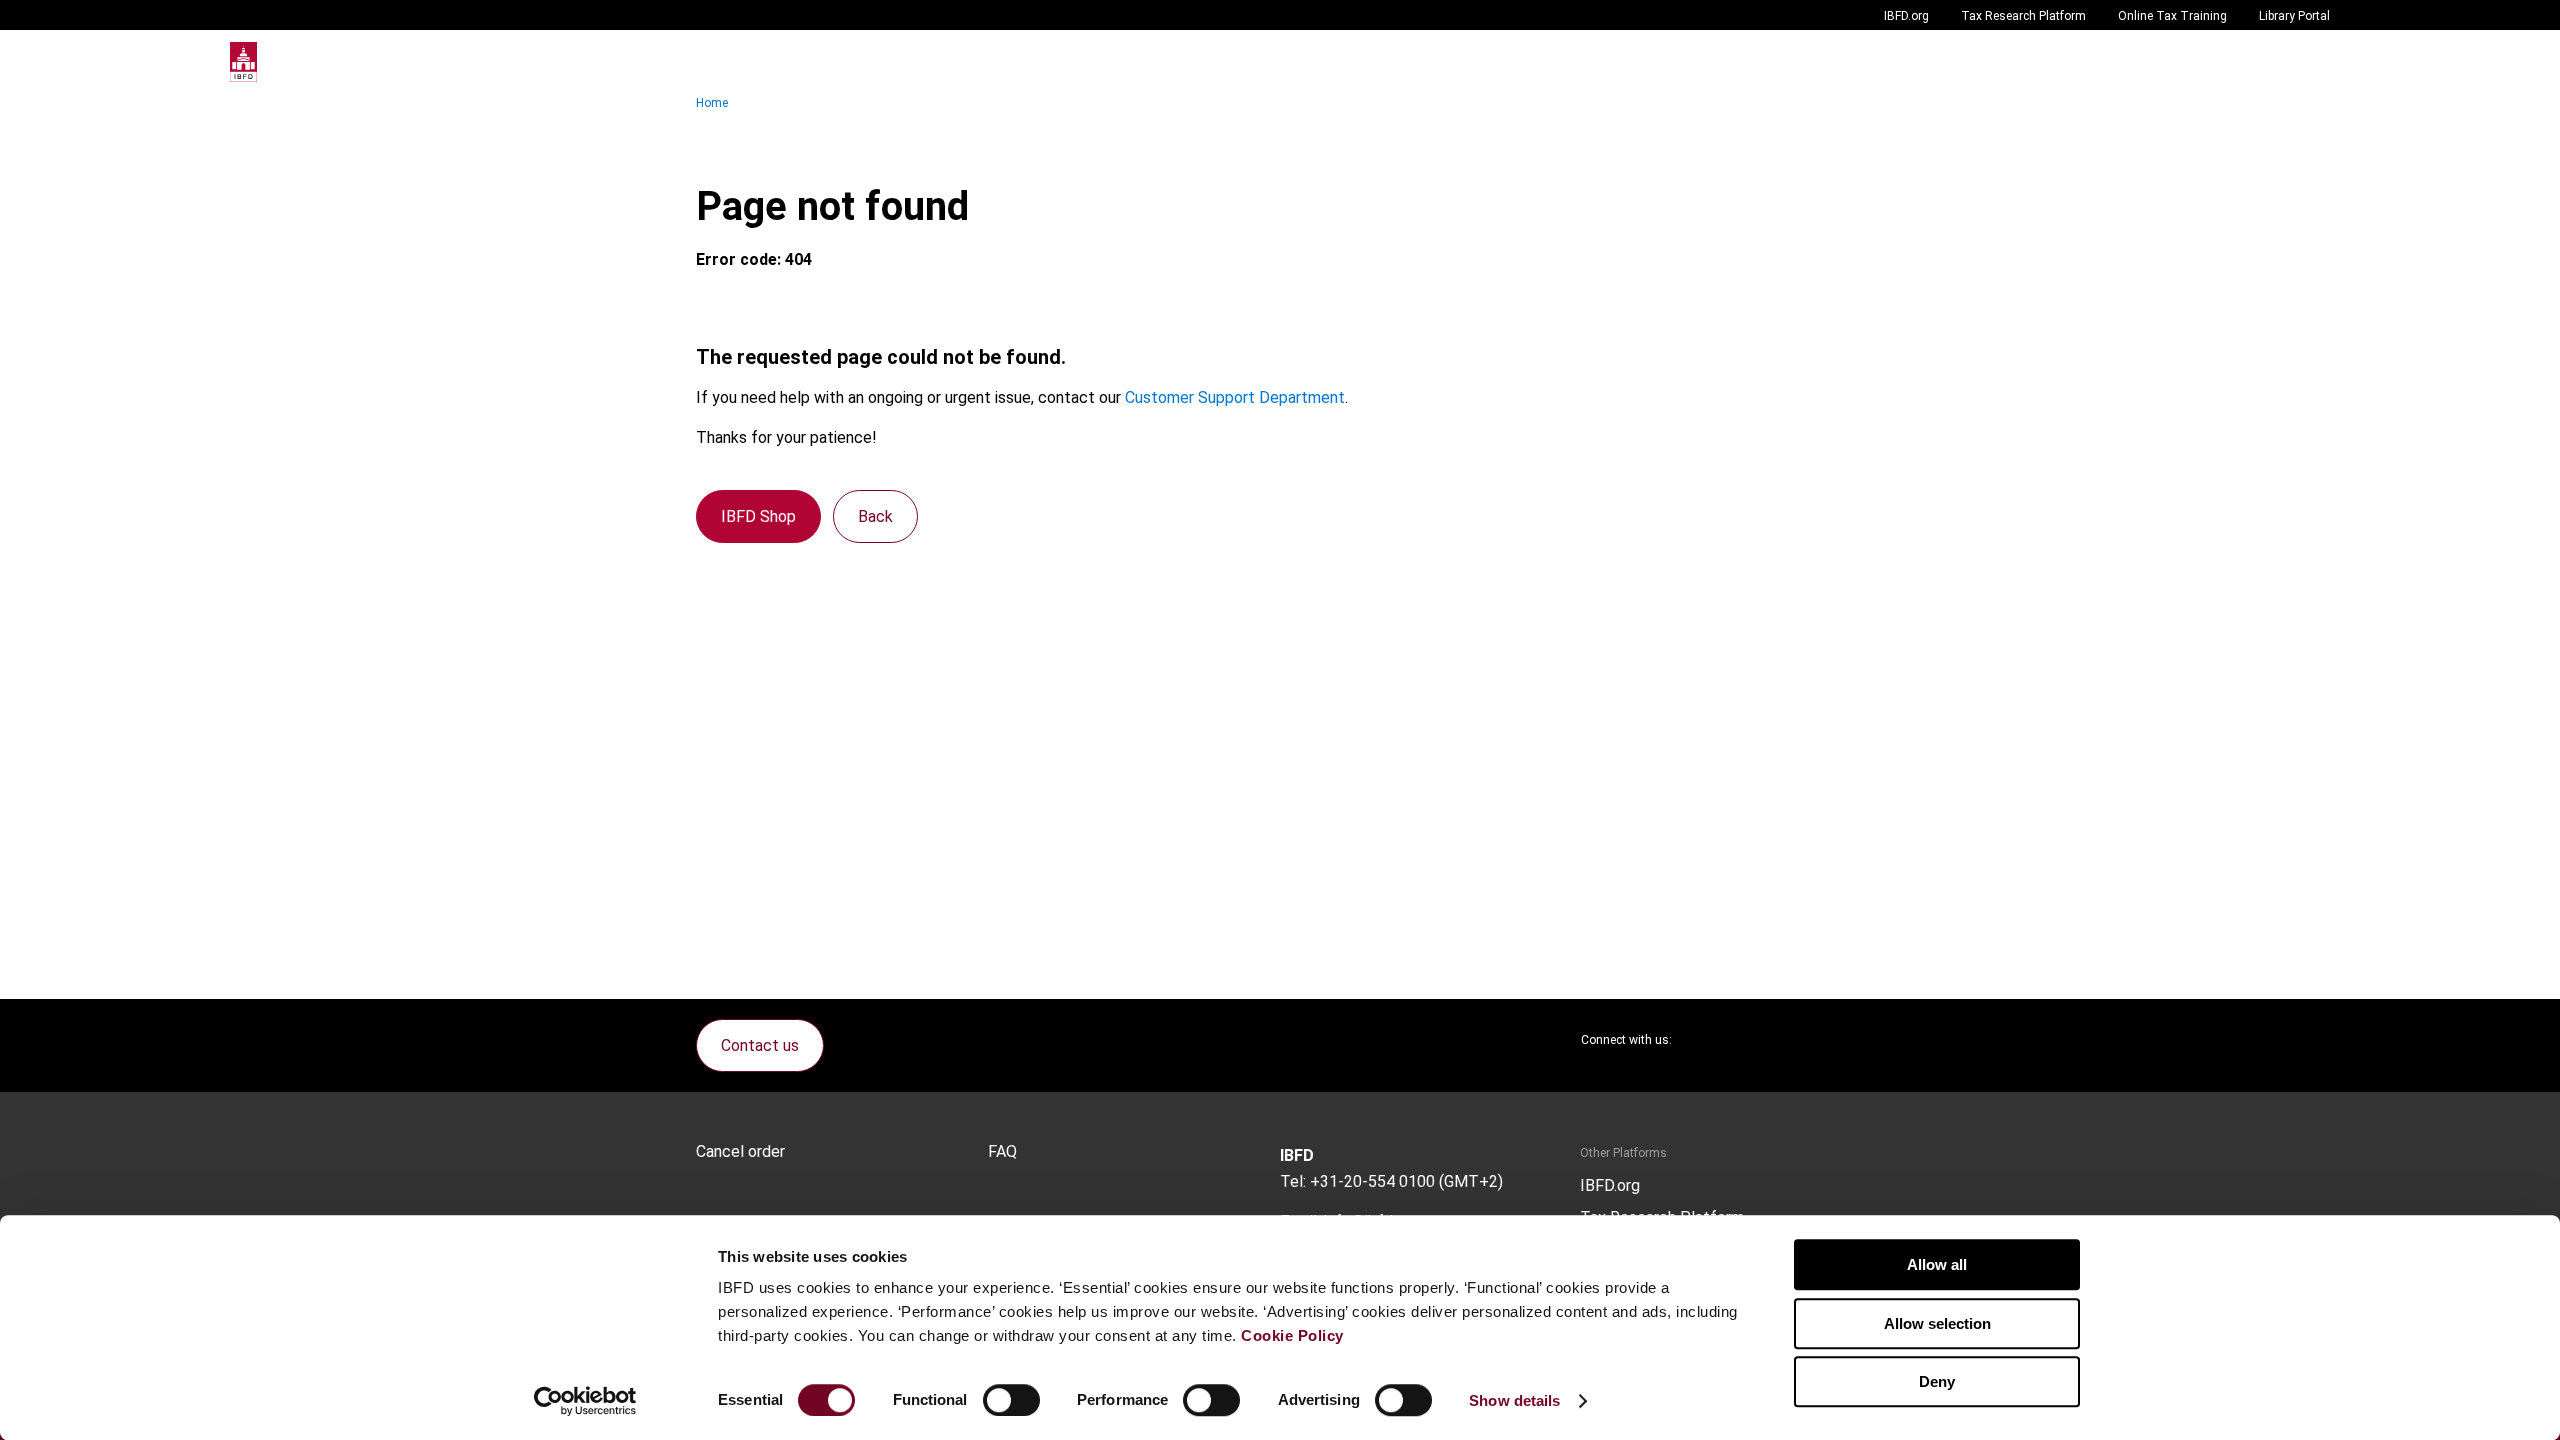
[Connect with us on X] (1704, 1040)
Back (875, 516)
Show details (1514, 1400)
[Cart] (2270, 62)
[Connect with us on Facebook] (1848, 1040)
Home (712, 103)
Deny (1937, 1381)
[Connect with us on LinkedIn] (1752, 1040)
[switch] (1011, 1400)
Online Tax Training (2172, 16)
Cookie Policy (1292, 1335)
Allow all (1937, 1264)
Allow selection (1937, 1323)
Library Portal (2294, 16)
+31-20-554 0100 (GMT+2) (1406, 1181)
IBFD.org (1906, 16)
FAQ (1002, 1152)
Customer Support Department (1235, 397)
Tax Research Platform (2023, 16)
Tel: (1293, 1181)
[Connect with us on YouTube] (1800, 1040)
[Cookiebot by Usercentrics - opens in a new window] (585, 1401)
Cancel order (740, 1152)
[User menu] (2310, 62)
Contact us (760, 1045)
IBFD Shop (758, 516)
